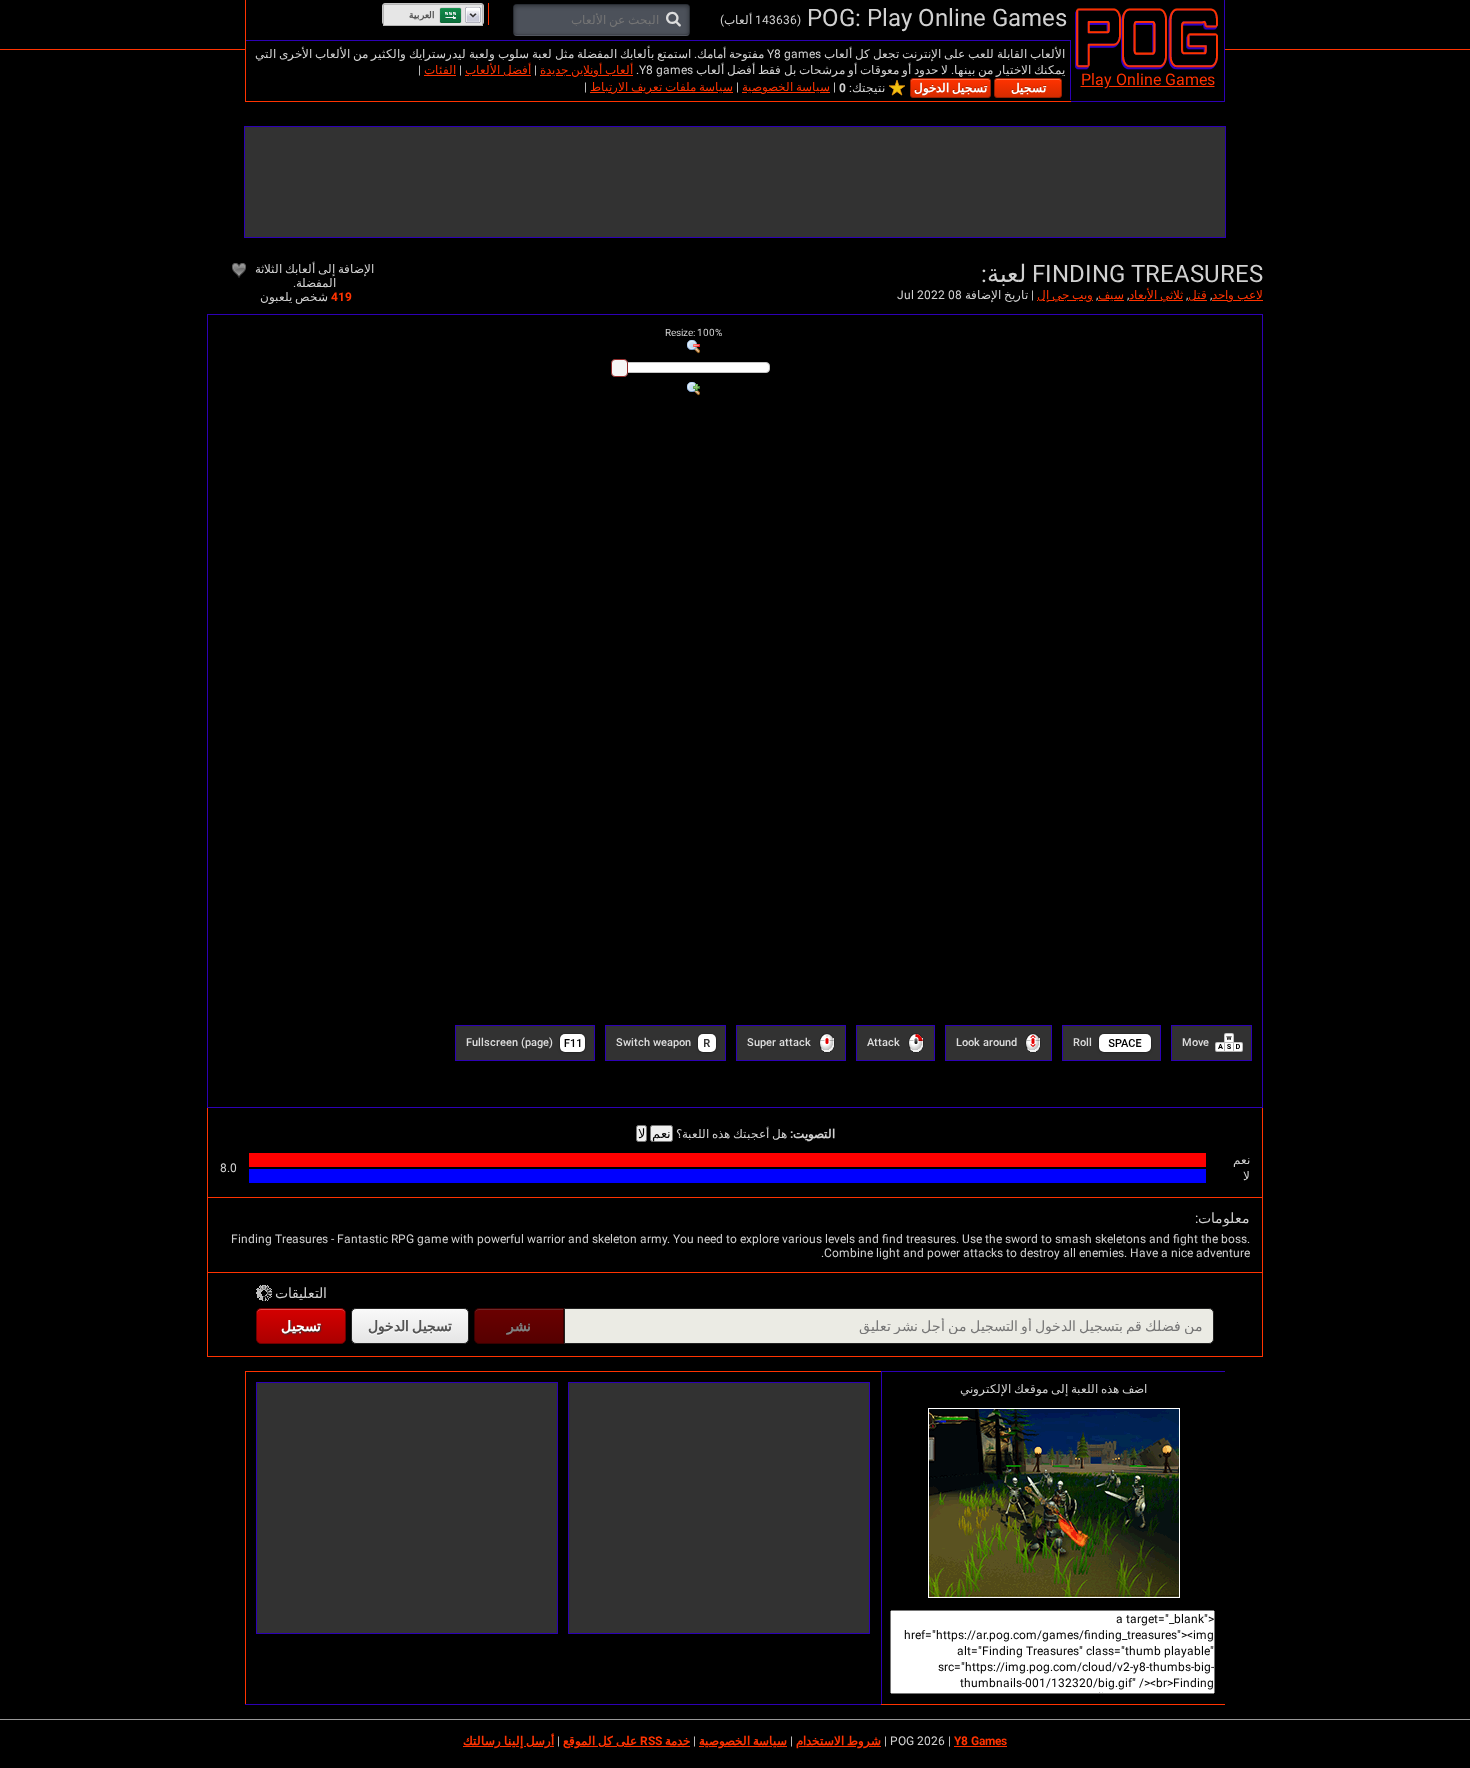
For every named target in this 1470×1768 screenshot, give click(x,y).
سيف (1111, 295)
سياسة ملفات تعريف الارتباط (661, 87)
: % (693, 332)
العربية (422, 15)
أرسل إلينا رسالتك (508, 1741)
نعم (661, 1133)
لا (641, 1133)
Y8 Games (980, 1741)
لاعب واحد (1237, 295)
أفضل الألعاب (498, 70)
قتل (1197, 295)
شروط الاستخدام (838, 1741)
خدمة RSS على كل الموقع (626, 1741)
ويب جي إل (1065, 295)
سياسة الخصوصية (786, 87)
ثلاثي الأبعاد (1156, 295)
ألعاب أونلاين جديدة (586, 70)
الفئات (440, 70)
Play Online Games (1148, 79)
